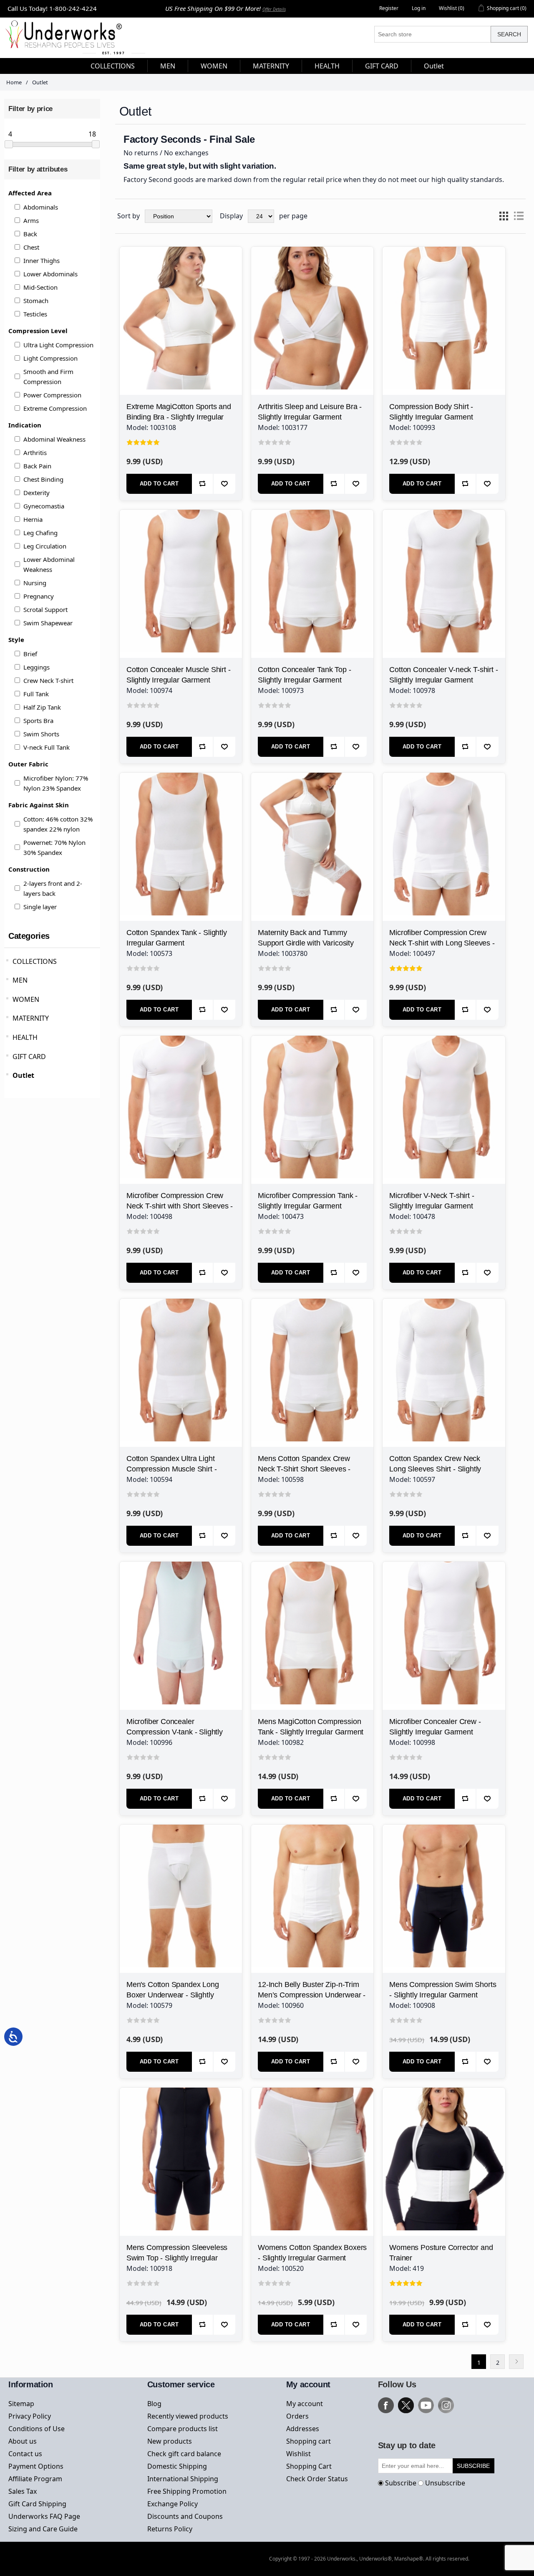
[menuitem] (113, 66)
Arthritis (35, 453)
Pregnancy (39, 596)
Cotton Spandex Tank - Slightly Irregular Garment (177, 938)
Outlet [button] (434, 66)
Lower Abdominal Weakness (49, 564)
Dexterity (37, 493)
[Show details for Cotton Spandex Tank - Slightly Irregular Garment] (181, 834)
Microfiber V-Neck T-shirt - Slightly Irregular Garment (432, 1201)
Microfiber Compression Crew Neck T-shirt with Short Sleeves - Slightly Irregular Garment (180, 1206)
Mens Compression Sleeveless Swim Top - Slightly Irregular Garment (177, 2258)
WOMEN (26, 999)
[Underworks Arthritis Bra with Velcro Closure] (312, 308)
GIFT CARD (29, 1057)
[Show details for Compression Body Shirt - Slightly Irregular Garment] (444, 308)
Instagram (446, 2405)
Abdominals (41, 207)
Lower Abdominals (50, 274)
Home (14, 82)
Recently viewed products (188, 2416)
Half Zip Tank (42, 707)
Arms (31, 220)
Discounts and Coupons (185, 2516)
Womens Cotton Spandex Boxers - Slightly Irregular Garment (312, 2253)
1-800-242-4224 (73, 8)
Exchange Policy (173, 2504)
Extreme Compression (55, 408)
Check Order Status (317, 2479)
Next (516, 2362)
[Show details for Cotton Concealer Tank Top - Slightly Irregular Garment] (312, 571)
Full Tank (36, 694)
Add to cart (159, 484)
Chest (31, 247)
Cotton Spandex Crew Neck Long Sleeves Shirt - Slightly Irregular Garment (435, 1469)
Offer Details (274, 9)
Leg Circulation (45, 546)
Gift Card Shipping (37, 2504)
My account (305, 2404)
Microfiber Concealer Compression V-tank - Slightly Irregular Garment (175, 1732)
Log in (419, 8)
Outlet (23, 1075)
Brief (30, 654)
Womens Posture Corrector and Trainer (441, 2253)
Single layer (40, 907)
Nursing (35, 583)
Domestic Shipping (177, 2466)
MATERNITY (31, 1018)
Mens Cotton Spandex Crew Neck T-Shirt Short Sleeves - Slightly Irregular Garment (304, 1469)
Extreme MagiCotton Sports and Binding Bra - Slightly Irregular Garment (179, 417)
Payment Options (36, 2466)
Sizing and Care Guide (43, 2529)
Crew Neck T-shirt (48, 680)
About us (23, 2441)
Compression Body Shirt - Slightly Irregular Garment (431, 412)
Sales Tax (23, 2491)
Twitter (406, 2405)
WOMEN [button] (214, 66)
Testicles (35, 314)
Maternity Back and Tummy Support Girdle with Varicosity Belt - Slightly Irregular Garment (309, 943)
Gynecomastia (44, 506)
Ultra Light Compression (58, 345)
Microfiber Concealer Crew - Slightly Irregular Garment (435, 1727)
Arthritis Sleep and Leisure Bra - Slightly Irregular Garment (310, 412)
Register (389, 8)
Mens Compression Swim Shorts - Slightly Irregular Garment (443, 1990)
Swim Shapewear (48, 623)
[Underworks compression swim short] (444, 1886)
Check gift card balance (184, 2454)
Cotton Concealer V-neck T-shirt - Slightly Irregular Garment (443, 675)
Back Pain (37, 466)
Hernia (33, 519)
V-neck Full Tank (47, 747)
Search (509, 34)
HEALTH (25, 1037)
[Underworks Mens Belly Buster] (312, 1886)
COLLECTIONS (35, 961)
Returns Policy (170, 2529)
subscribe (473, 2466)
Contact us (25, 2454)
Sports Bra (38, 720)
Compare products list (183, 2429)
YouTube (426, 2405)
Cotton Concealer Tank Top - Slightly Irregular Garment (304, 675)
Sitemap (21, 2404)
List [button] (519, 216)
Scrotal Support (45, 609)
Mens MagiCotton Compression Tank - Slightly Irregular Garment (311, 1727)
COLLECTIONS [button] (113, 66)
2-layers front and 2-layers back (53, 888)
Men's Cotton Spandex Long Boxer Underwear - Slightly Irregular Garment (173, 1995)
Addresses (303, 2429)
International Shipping (183, 2479)
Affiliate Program (35, 2479)
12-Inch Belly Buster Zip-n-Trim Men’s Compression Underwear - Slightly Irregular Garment (312, 1995)
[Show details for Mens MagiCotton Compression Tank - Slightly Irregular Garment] (312, 1623)
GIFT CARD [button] (382, 66)
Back (30, 234)
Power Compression (52, 395)
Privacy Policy (30, 2416)
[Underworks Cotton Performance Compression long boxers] (181, 1886)
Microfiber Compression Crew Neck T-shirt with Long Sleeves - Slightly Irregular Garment (442, 943)
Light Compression (50, 358)
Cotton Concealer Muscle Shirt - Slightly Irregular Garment (178, 675)
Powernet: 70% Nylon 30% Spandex (54, 847)
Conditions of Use (37, 2429)
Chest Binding (43, 479)
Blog (154, 2404)
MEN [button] (168, 66)
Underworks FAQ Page (44, 2516)
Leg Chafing (40, 533)
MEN (20, 980)
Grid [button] (504, 216)
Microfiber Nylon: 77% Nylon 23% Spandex (56, 783)
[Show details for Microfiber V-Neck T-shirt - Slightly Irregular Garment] (444, 1097)
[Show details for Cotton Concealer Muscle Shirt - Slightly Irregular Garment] (181, 571)
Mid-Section (40, 287)
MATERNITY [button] (271, 66)
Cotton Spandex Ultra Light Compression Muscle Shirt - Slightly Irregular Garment (171, 1469)
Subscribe (401, 2483)
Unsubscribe (445, 2483)
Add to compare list (203, 484)
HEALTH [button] (327, 66)
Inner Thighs (42, 260)
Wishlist (298, 2454)
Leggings (37, 667)
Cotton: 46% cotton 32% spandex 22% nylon (58, 824)
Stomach (36, 301)
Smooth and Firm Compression (48, 377)
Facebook (386, 2405)
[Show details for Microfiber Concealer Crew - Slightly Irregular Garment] (444, 1623)
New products (170, 2441)
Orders (297, 2416)
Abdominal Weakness (54, 439)
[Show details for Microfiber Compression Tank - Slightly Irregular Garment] (312, 1097)
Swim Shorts (41, 734)
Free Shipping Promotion (187, 2491)
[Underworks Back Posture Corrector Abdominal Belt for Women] (444, 2149)
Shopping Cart (309, 2466)
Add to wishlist (224, 484)
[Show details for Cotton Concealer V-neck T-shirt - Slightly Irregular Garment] (444, 571)
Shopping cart (309, 2441)
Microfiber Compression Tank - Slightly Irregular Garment (308, 1201)
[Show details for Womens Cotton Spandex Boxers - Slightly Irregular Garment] (312, 2149)
